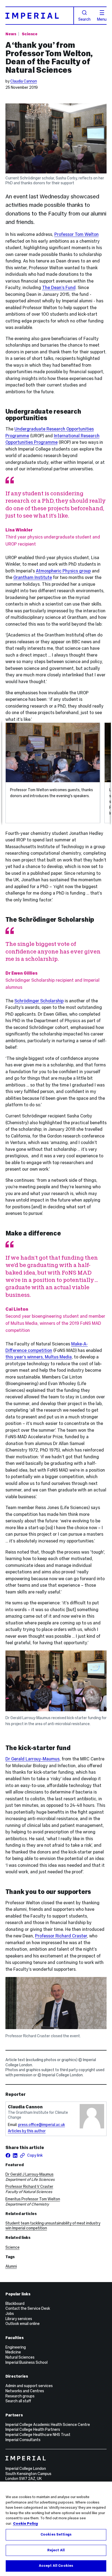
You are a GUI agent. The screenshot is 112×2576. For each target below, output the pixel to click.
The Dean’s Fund (59, 287)
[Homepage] (40, 16)
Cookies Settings (56, 2534)
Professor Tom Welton (77, 234)
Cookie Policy (26, 2524)
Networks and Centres (25, 2391)
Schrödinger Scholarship (39, 1001)
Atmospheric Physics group (63, 571)
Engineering (16, 2347)
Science (30, 34)
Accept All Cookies (56, 2566)
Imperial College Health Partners (33, 2429)
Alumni (11, 2266)
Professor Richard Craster (61, 1936)
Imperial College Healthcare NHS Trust (38, 2435)
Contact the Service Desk (28, 2308)
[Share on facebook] (8, 2155)
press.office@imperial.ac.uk (42, 2125)
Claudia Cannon (24, 81)
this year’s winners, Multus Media (39, 1357)
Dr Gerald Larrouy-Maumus (32, 1759)
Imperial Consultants (23, 2440)
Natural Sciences (20, 2357)
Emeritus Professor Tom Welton (33, 2199)
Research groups (20, 2396)
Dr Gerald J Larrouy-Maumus (29, 2174)
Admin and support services (29, 2386)
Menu (102, 19)
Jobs (10, 2314)
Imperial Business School (27, 2362)
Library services (19, 2319)
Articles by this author (27, 2131)
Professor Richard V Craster (29, 2187)
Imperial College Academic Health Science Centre (48, 2425)
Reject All (56, 2550)
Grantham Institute (33, 577)
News (11, 34)
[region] (56, 2529)
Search (84, 19)
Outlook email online (23, 2324)
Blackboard (15, 2303)
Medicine (13, 2352)
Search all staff (18, 2401)
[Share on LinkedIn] (15, 2155)
